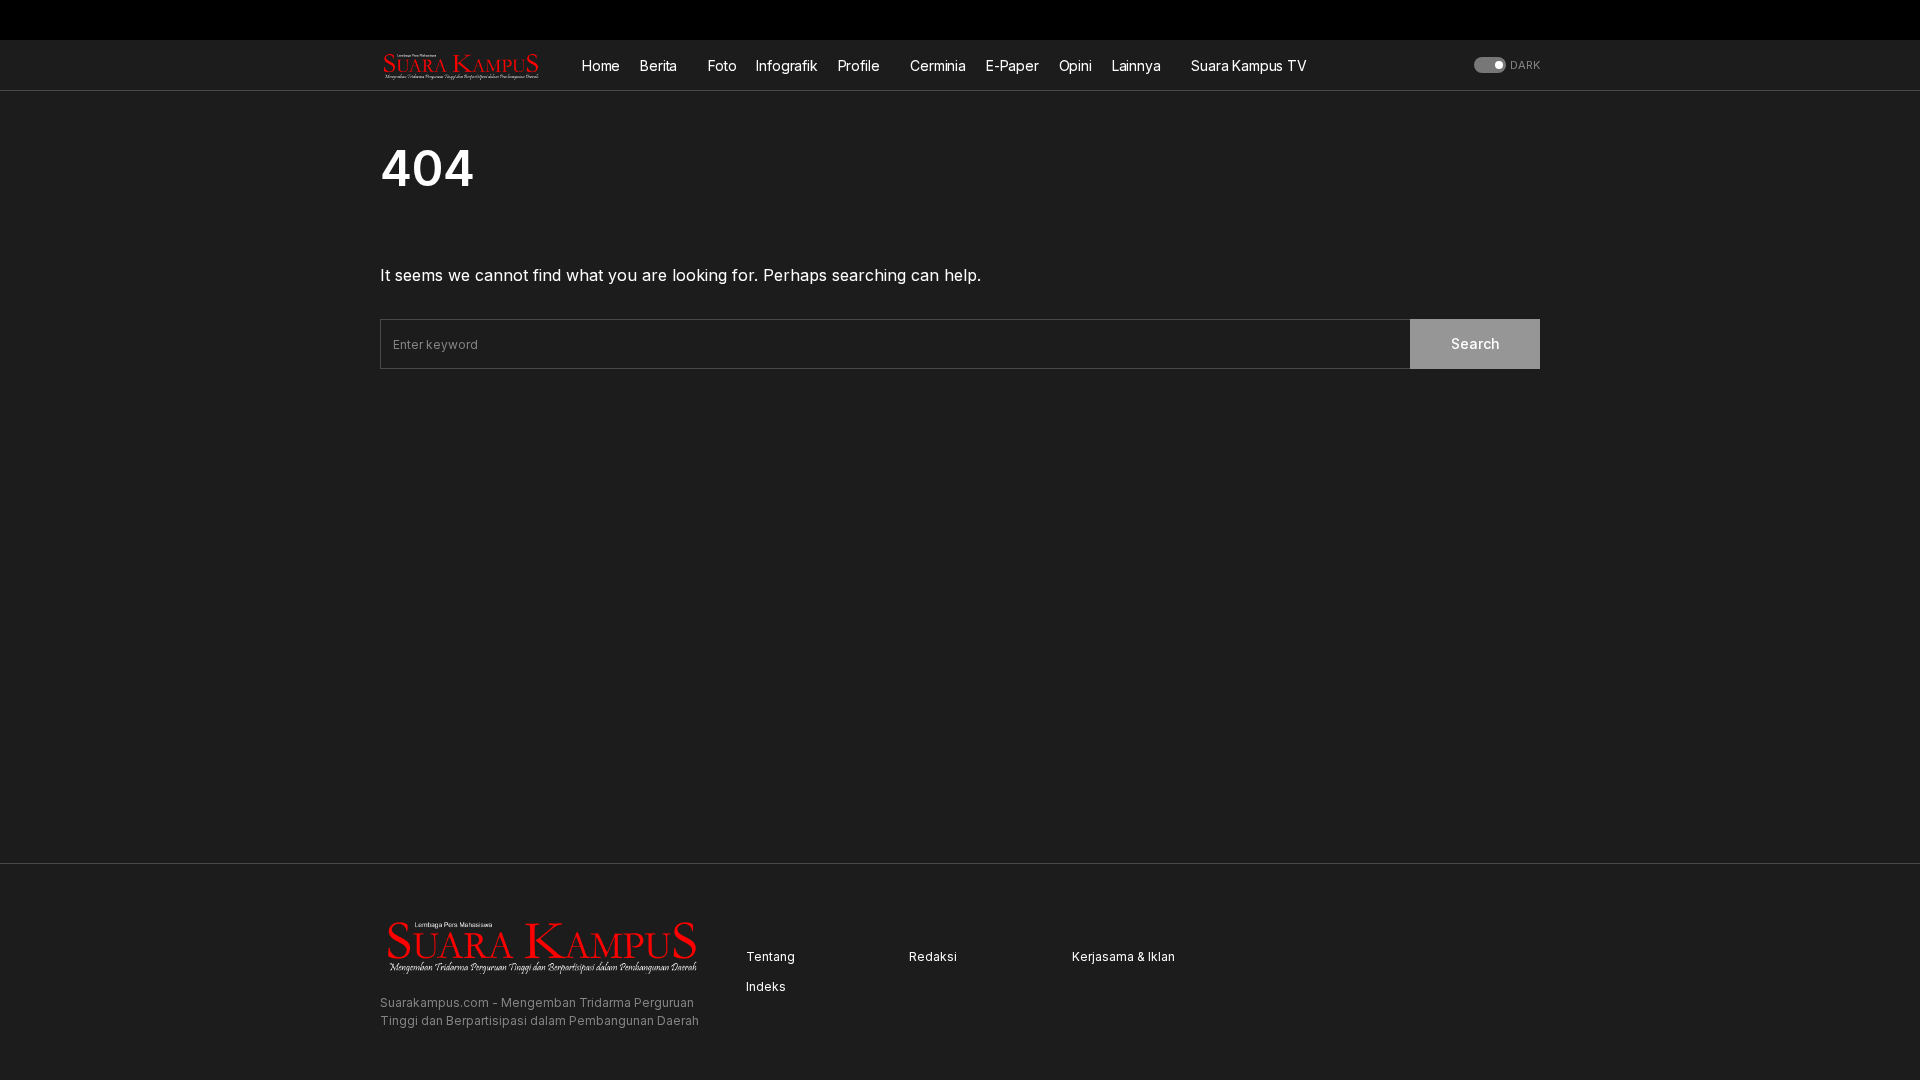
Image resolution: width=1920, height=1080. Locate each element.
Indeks (766, 986)
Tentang (770, 956)
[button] (1534, 20)
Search (1475, 343)
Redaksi (933, 956)
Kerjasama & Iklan (1123, 956)
